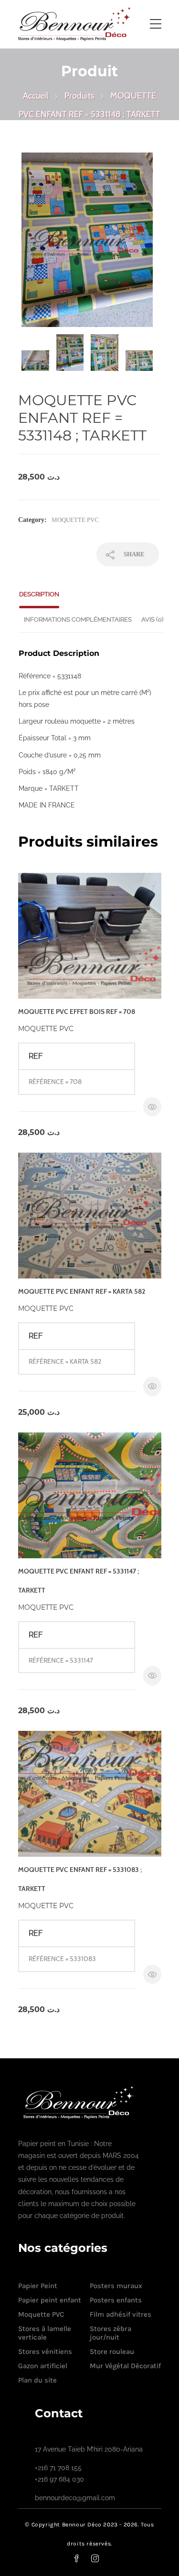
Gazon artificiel (43, 2366)
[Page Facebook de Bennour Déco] (82, 2558)
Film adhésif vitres (121, 2314)
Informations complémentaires (78, 619)
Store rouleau (112, 2351)
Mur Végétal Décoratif (125, 2366)
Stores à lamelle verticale (45, 2333)
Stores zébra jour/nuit (111, 2333)
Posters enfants (116, 2300)
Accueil (36, 96)
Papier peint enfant (50, 2300)
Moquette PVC (75, 520)
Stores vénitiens (45, 2351)
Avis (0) (152, 619)
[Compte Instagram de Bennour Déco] (101, 2558)
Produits (79, 96)
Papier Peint (38, 2286)
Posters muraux (116, 2286)
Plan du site (37, 2380)
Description (39, 594)
